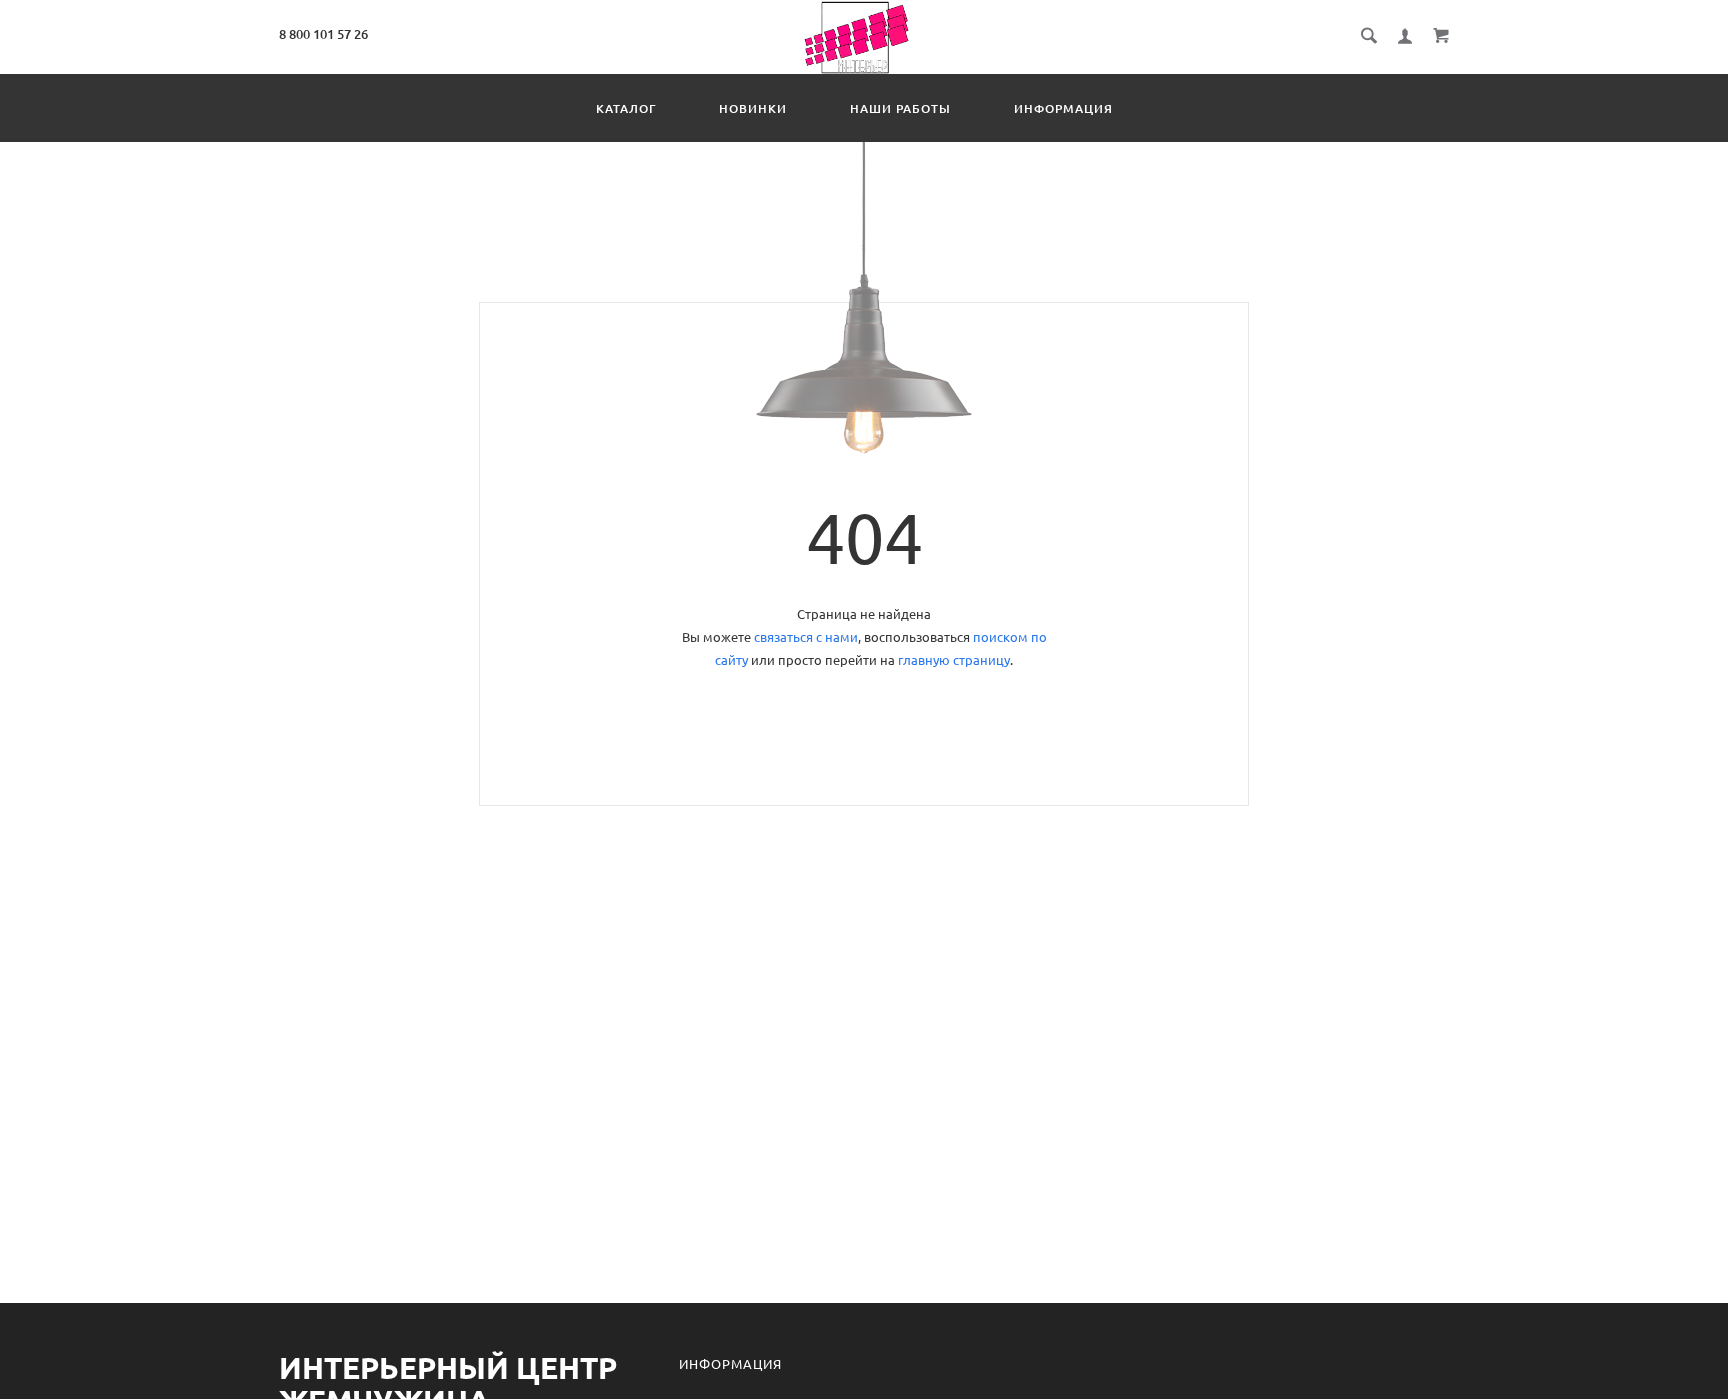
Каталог (626, 108)
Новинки (753, 108)
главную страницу (954, 660)
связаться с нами (806, 637)
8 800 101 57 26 (323, 34)
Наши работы (900, 108)
